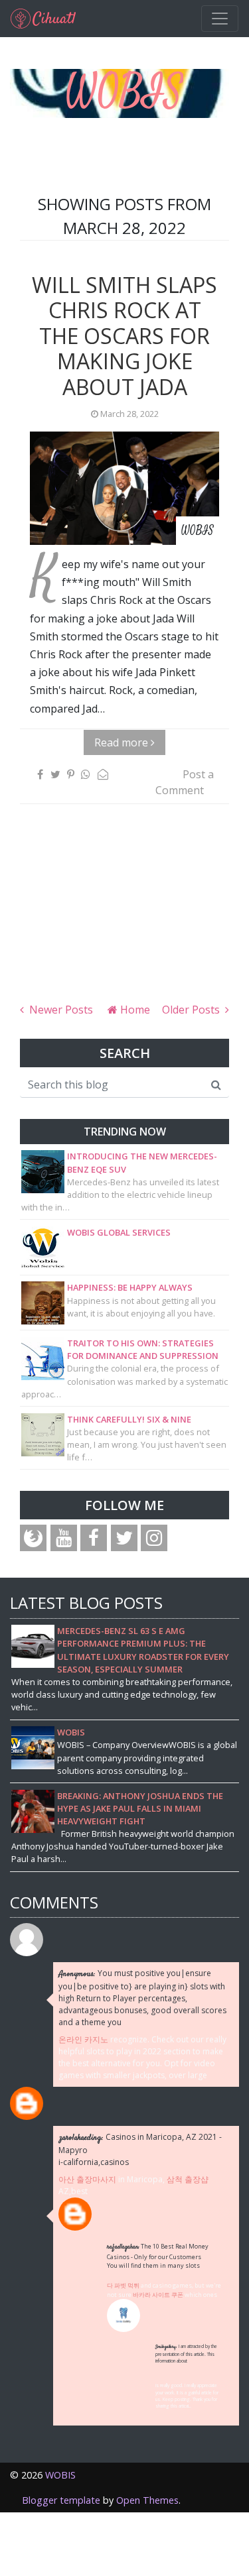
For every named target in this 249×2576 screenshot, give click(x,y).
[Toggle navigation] (220, 19)
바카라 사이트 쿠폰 (158, 2295)
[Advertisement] (124, 919)
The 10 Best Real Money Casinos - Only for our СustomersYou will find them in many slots (158, 2256)
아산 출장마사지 (87, 2179)
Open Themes (147, 2500)
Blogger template (61, 2500)
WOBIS (124, 92)
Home (134, 1010)
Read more (123, 742)
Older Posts (192, 1010)
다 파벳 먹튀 (123, 2285)
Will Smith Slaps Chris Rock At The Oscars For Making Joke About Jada (124, 336)
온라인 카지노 (83, 2039)
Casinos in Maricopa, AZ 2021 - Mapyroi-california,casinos (140, 2149)
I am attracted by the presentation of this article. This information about (186, 2353)
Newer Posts (60, 1010)
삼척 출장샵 (188, 2179)
